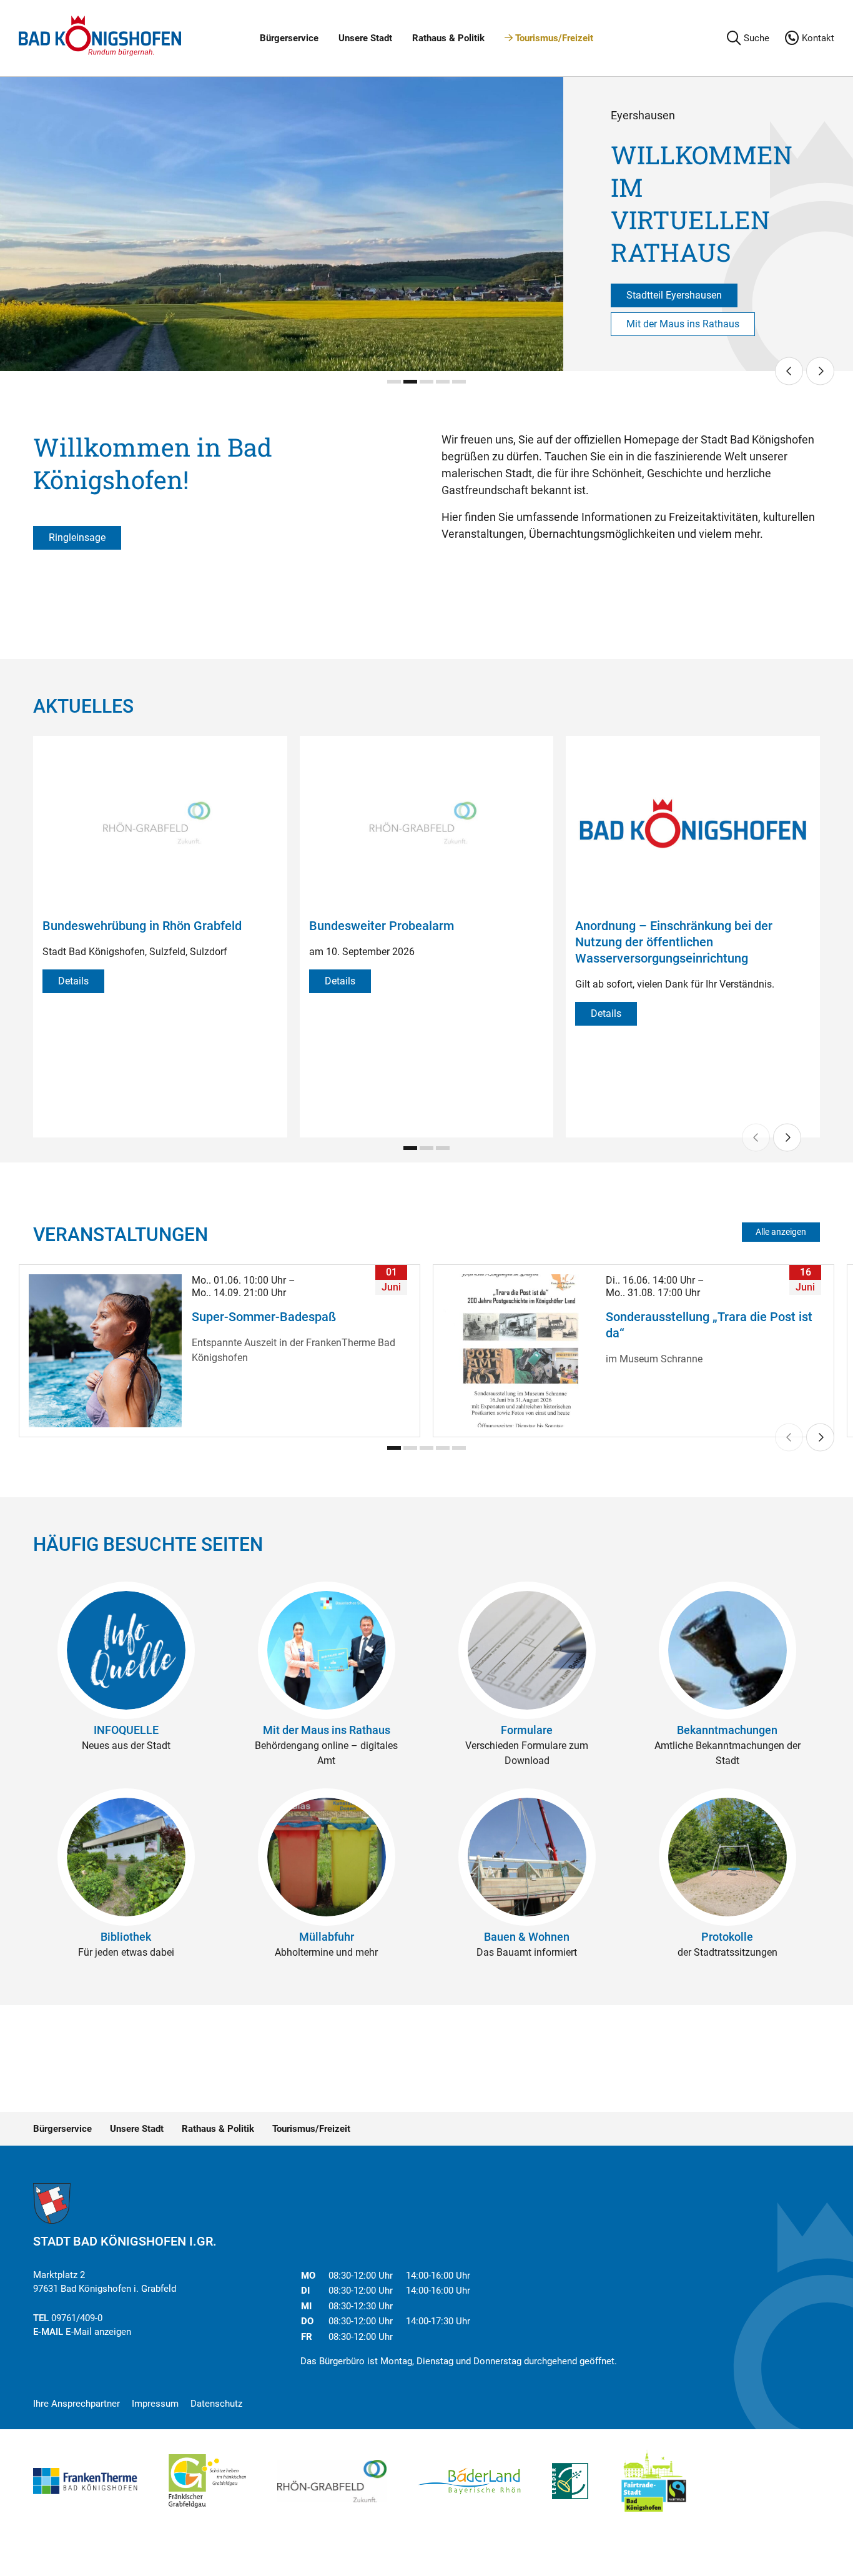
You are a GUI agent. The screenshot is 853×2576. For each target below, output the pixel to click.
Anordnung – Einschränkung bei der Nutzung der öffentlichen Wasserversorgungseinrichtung (674, 942)
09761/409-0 (77, 2318)
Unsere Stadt (365, 38)
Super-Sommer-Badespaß (264, 1317)
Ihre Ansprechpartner (76, 2404)
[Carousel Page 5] (459, 382)
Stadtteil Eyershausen (674, 295)
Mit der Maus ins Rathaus (683, 324)
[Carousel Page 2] (426, 1148)
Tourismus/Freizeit (553, 38)
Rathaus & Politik (448, 38)
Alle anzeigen (781, 1232)
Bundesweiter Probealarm (382, 926)
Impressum (155, 2404)
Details (73, 981)
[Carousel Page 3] (426, 382)
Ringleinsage (77, 537)
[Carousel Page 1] (394, 382)
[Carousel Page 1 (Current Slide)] (410, 1148)
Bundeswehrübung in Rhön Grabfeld (142, 926)
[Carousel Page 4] (443, 382)
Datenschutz (216, 2404)
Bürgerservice (289, 38)
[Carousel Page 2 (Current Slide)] (410, 382)
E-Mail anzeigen (98, 2332)
